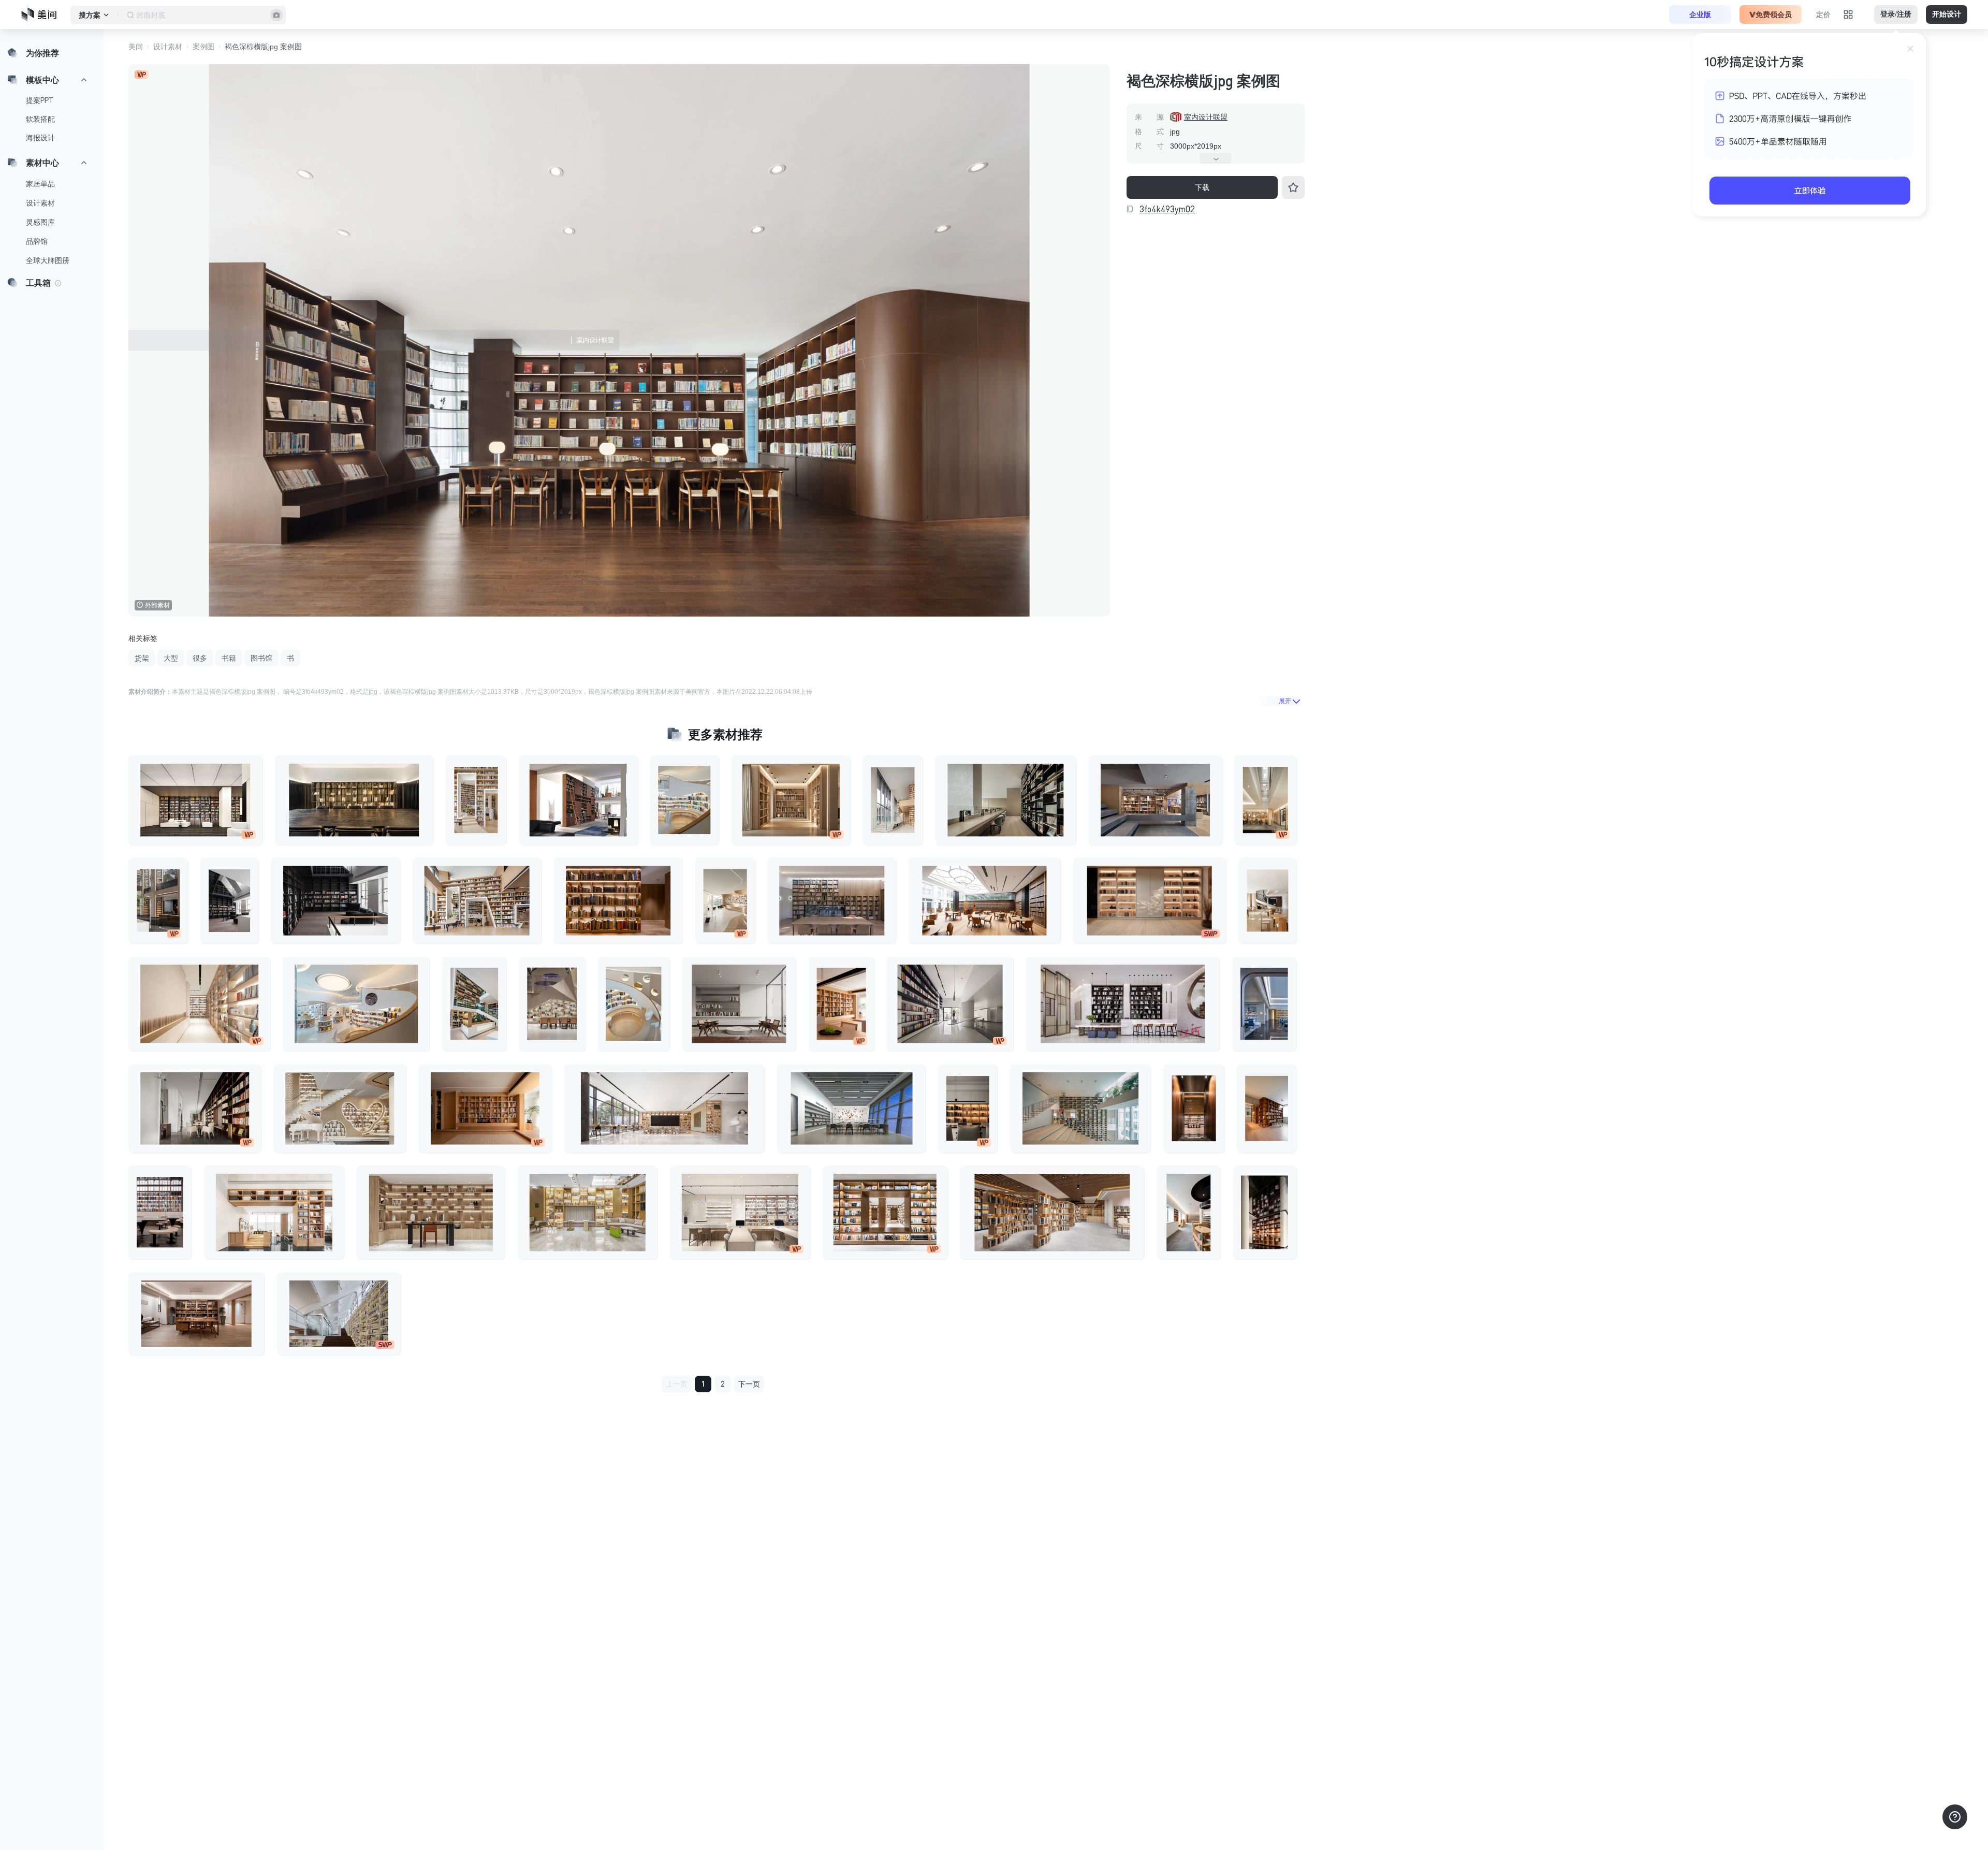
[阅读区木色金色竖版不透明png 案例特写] (1189, 1213)
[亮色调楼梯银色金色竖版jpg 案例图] (893, 800)
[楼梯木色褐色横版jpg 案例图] (832, 901)
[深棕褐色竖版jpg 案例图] (158, 901)
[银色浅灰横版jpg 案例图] (851, 1109)
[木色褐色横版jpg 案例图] (196, 1314)
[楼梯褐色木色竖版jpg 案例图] (552, 1004)
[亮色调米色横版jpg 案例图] (740, 1213)
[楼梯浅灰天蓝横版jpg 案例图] (1080, 1109)
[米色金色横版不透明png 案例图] (985, 901)
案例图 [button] (203, 47)
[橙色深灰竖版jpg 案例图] (968, 1109)
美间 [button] (136, 47)
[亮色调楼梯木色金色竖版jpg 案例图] (1267, 901)
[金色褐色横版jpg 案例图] (1052, 1213)
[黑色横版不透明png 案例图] (1006, 800)
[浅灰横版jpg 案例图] (1156, 800)
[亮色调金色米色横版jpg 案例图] (199, 1004)
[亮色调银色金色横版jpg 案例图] (664, 1109)
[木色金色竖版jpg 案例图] (841, 1004)
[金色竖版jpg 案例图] (1265, 1213)
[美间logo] (42, 14)
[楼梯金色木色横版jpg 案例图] (477, 901)
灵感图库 (40, 222)
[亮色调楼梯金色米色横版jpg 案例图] (340, 1109)
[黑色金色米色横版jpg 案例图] (1122, 1004)
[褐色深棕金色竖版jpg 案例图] (1267, 1109)
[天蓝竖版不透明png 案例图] (1264, 1004)
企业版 (1700, 14)
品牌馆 (37, 241)
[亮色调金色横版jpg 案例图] (588, 1213)
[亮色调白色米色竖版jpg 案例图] (1265, 800)
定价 (1823, 14)
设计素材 (40, 203)
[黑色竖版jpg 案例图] (229, 901)
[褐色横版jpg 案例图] (618, 901)
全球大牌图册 (48, 260)
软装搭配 (40, 119)
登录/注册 (1896, 14)
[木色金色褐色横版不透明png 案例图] (791, 800)
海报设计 (40, 138)
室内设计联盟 (1206, 117)
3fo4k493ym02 (1167, 209)
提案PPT (40, 100)
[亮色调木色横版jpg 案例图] (274, 1213)
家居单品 (40, 184)
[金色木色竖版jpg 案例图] (474, 1004)
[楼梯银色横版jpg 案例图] (195, 1109)
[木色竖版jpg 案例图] (476, 800)
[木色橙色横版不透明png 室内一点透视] (1149, 901)
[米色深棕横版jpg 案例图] (195, 800)
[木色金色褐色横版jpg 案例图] (485, 1109)
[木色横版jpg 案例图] (431, 1213)
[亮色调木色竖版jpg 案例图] (685, 800)
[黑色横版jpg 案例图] (335, 901)
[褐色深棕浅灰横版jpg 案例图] (739, 1004)
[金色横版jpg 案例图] (354, 800)
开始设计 (1947, 14)
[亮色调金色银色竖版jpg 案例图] (725, 901)
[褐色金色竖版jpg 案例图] (1194, 1109)
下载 (1202, 187)
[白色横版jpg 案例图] (950, 1004)
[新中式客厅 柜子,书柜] (578, 800)
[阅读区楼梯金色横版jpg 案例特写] (339, 1314)
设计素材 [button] (168, 47)
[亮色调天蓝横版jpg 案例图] (356, 1004)
